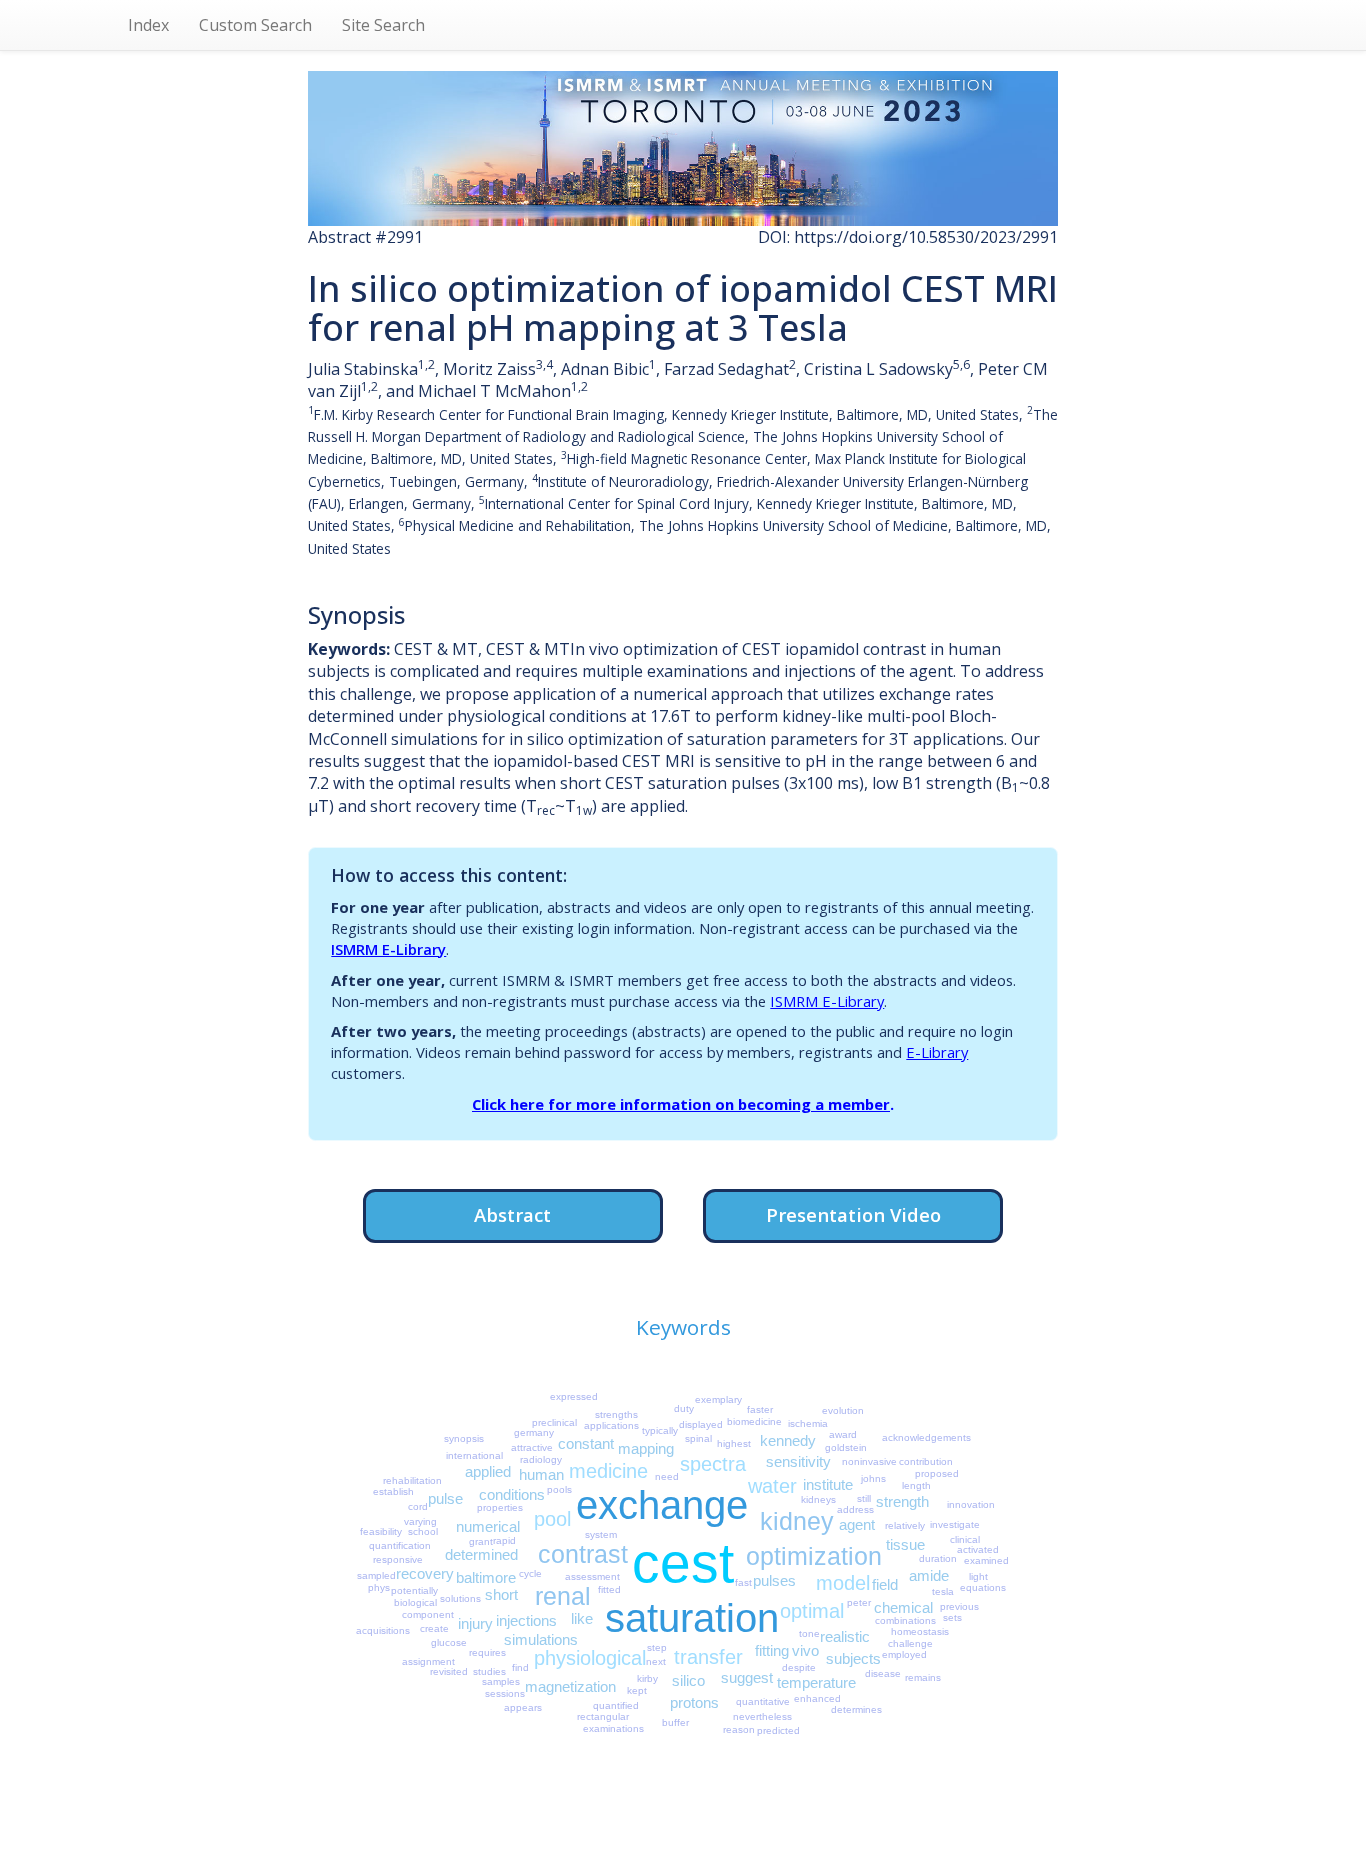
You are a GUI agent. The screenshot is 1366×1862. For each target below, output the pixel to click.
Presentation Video (853, 1214)
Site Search (383, 25)
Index (148, 25)
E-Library (937, 1052)
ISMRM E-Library (388, 949)
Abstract (512, 1214)
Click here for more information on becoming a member (681, 1104)
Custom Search (255, 25)
